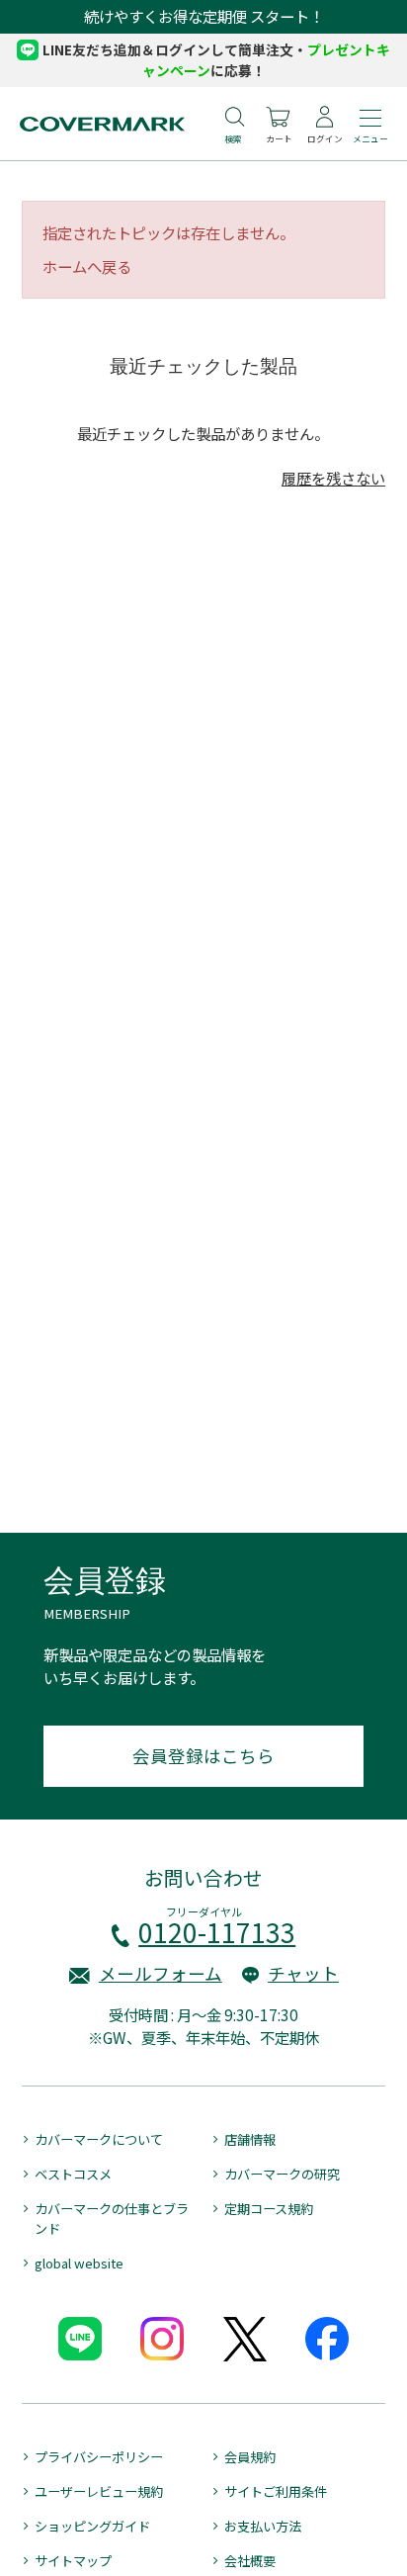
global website (79, 2263)
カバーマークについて (99, 2139)
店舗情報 (250, 2139)
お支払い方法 (263, 2526)
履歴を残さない (333, 478)
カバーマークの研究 (282, 2174)
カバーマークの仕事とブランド (112, 2219)
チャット (303, 1973)
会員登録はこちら (203, 1756)
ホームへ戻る (87, 266)
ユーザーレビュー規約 (99, 2491)
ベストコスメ (73, 2174)
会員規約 (250, 2457)
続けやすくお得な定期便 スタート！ (204, 16)
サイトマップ (73, 2561)
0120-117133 (217, 1932)
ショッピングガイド (92, 2526)
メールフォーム (161, 1973)
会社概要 (250, 2561)
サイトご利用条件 (276, 2491)
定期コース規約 (269, 2209)
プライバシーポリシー (99, 2457)
